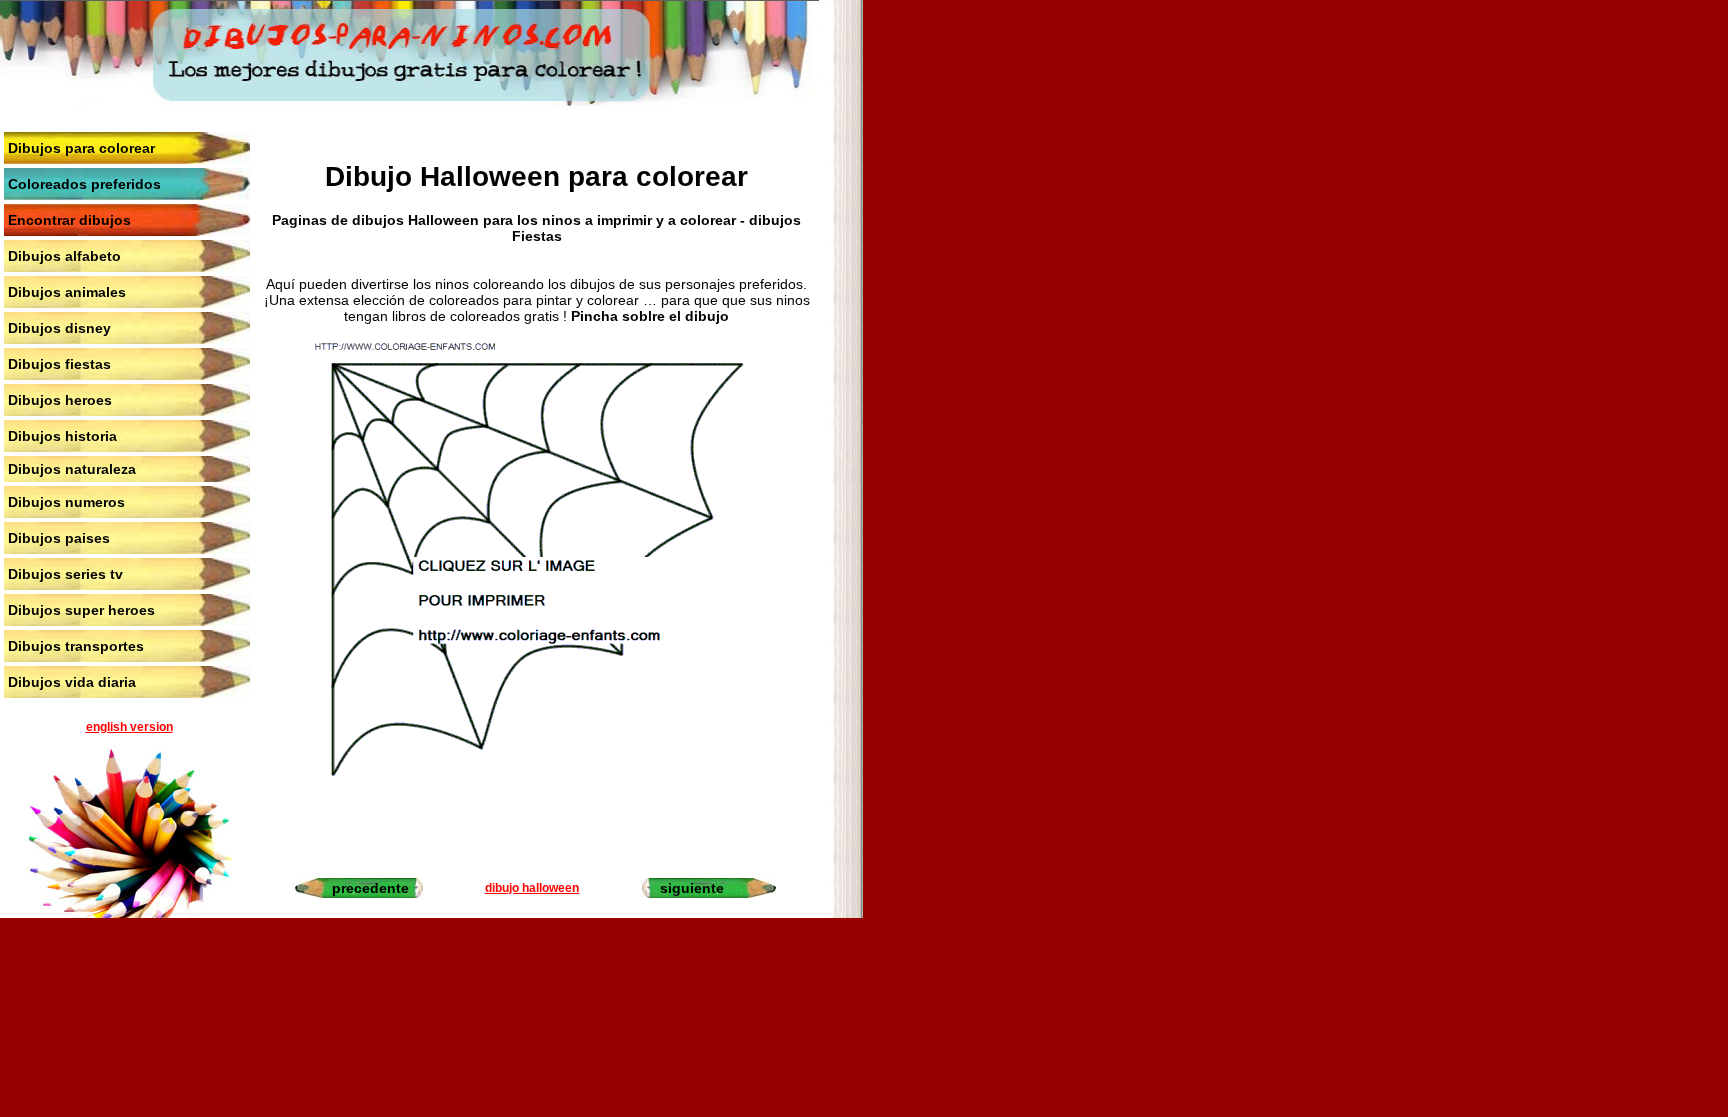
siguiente (692, 888)
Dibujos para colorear (81, 148)
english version (129, 727)
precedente (370, 888)
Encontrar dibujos (69, 220)
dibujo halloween (532, 888)
